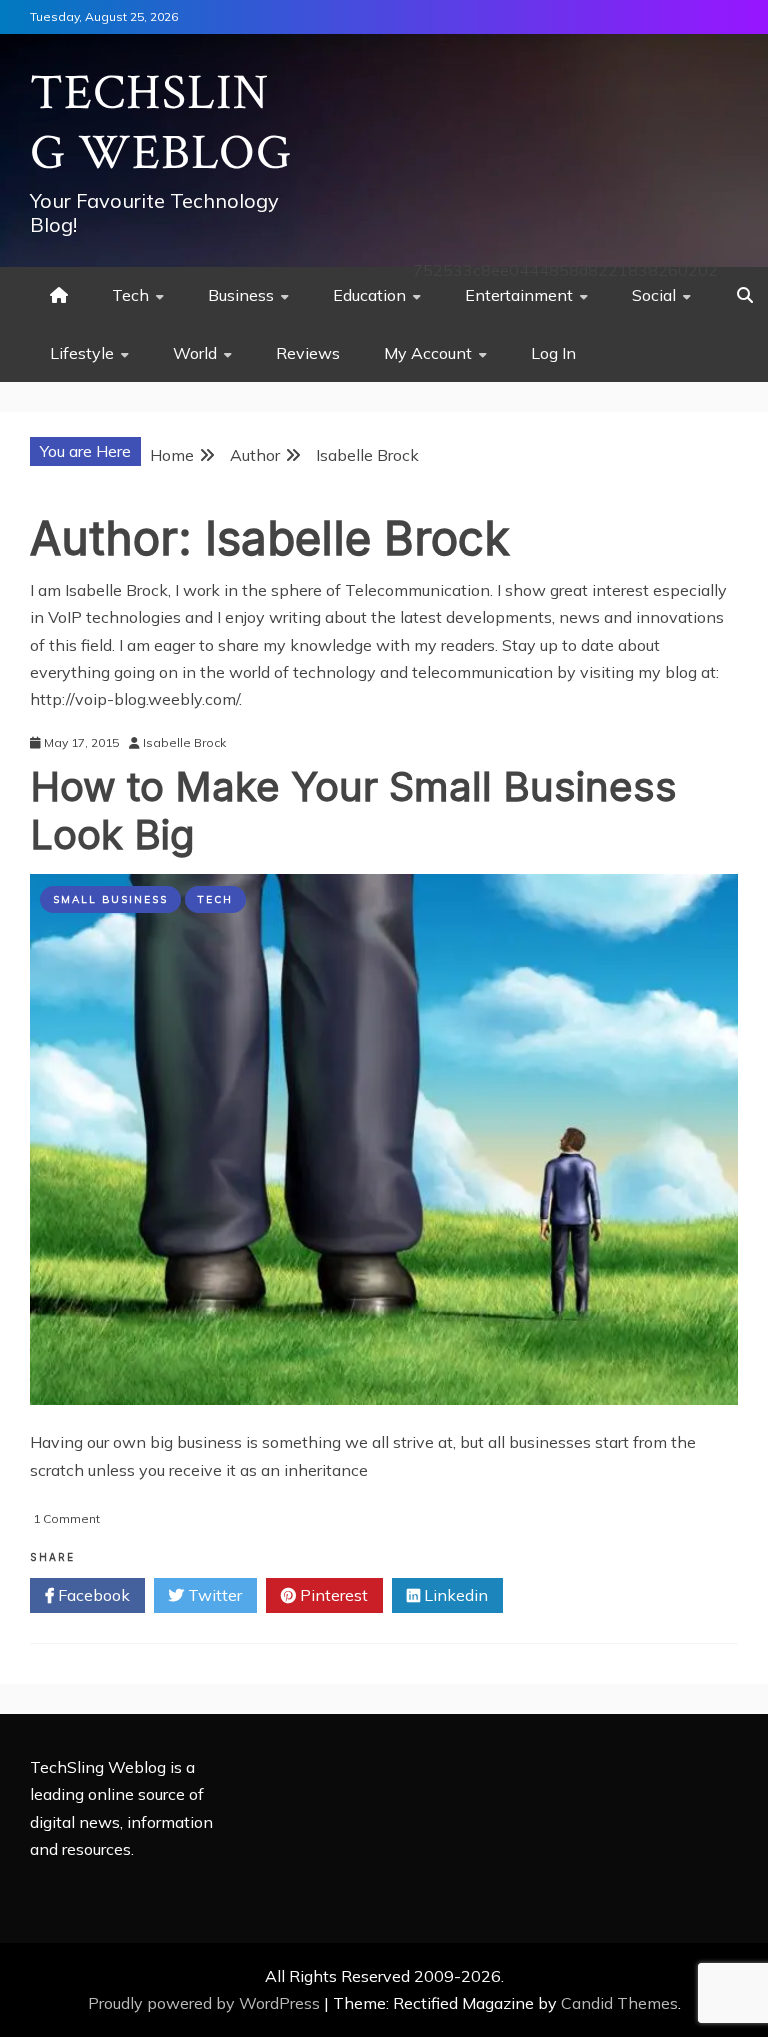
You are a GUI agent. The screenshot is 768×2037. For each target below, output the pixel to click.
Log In (553, 353)
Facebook (92, 1595)
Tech (130, 295)
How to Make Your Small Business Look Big (353, 810)
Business (241, 295)
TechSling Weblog (161, 123)
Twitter (213, 1595)
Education (369, 295)
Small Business (110, 899)
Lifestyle (82, 353)
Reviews (308, 353)
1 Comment (66, 1518)
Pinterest (332, 1595)
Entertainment (519, 295)
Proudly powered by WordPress (206, 2003)
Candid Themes (619, 2003)
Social (654, 295)
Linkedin (454, 1595)
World (195, 353)
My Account (428, 353)
